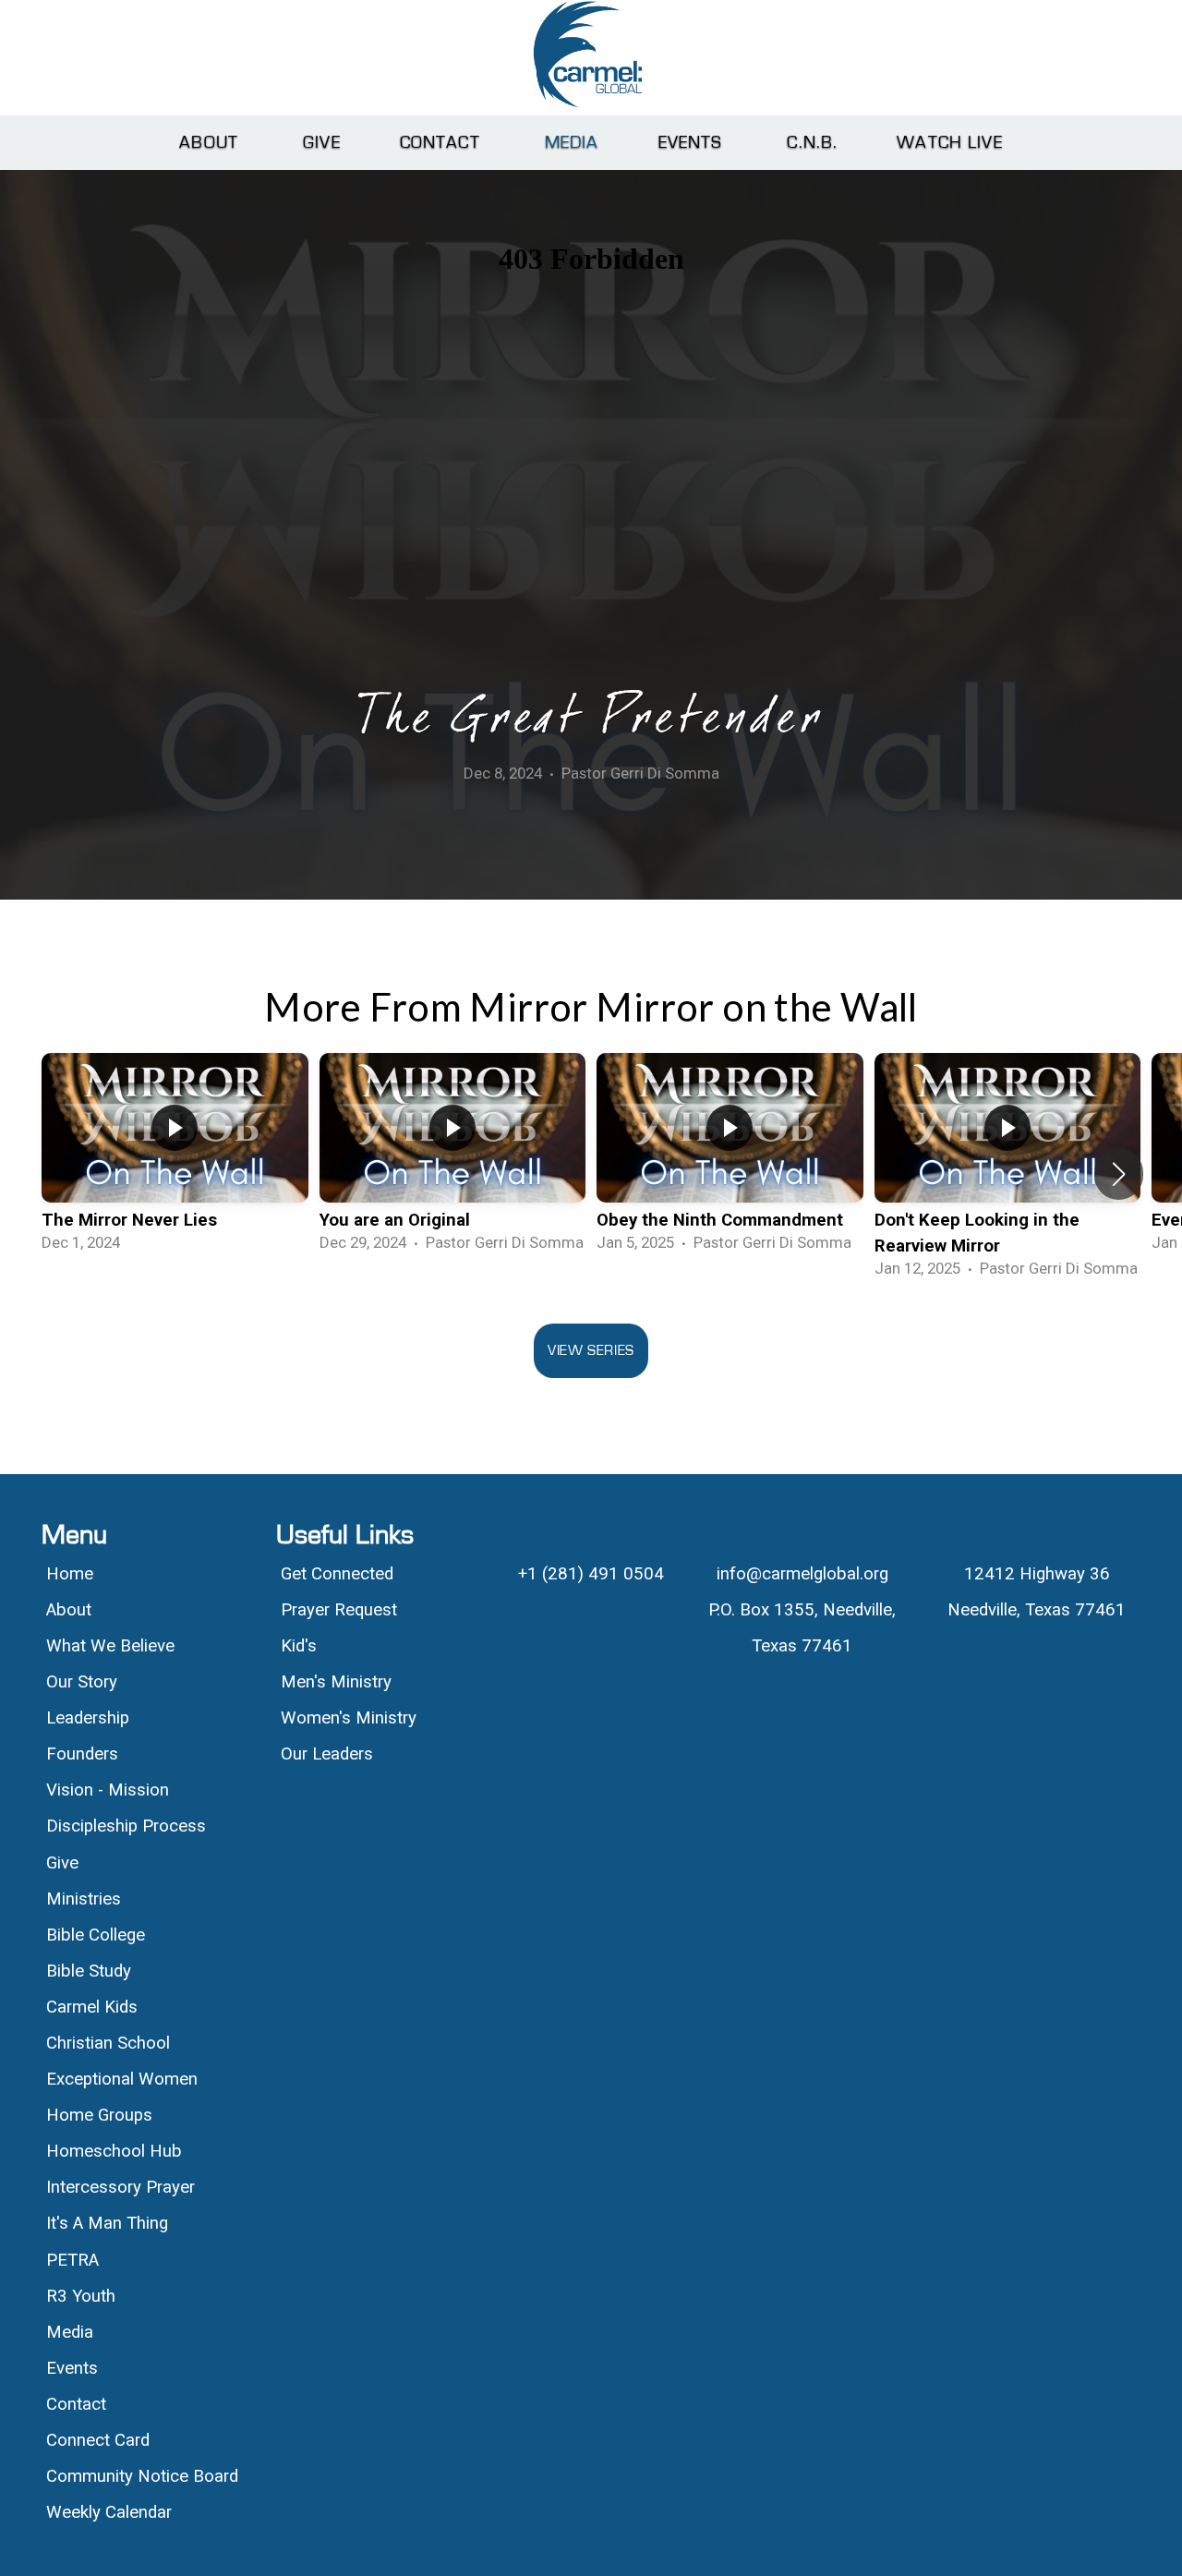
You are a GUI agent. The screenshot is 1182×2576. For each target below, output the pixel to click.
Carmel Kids (92, 2007)
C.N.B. (812, 143)
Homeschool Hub (114, 2151)
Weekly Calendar (109, 2512)
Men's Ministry (336, 1682)
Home (70, 1574)
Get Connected (337, 1574)
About (211, 143)
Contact (443, 143)
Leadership (88, 1718)
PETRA (72, 2260)
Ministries (84, 1899)
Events (694, 143)
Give (322, 143)
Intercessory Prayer (121, 2187)
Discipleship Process (126, 1826)
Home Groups (99, 2115)
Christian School (108, 2043)
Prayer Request (339, 1610)
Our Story (82, 1682)
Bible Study (89, 1971)
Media (572, 143)
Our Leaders (327, 1754)
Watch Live (949, 143)
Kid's (299, 1646)
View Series (591, 1350)
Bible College (96, 1935)
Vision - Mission (110, 1790)
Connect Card (98, 2440)
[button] (1119, 1174)
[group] (175, 1161)
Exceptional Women (122, 2079)
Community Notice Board (142, 2476)
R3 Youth (81, 2296)
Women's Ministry (349, 1718)
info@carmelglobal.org (802, 1574)
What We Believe (113, 1646)
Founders (82, 1754)
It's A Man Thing (107, 2223)
